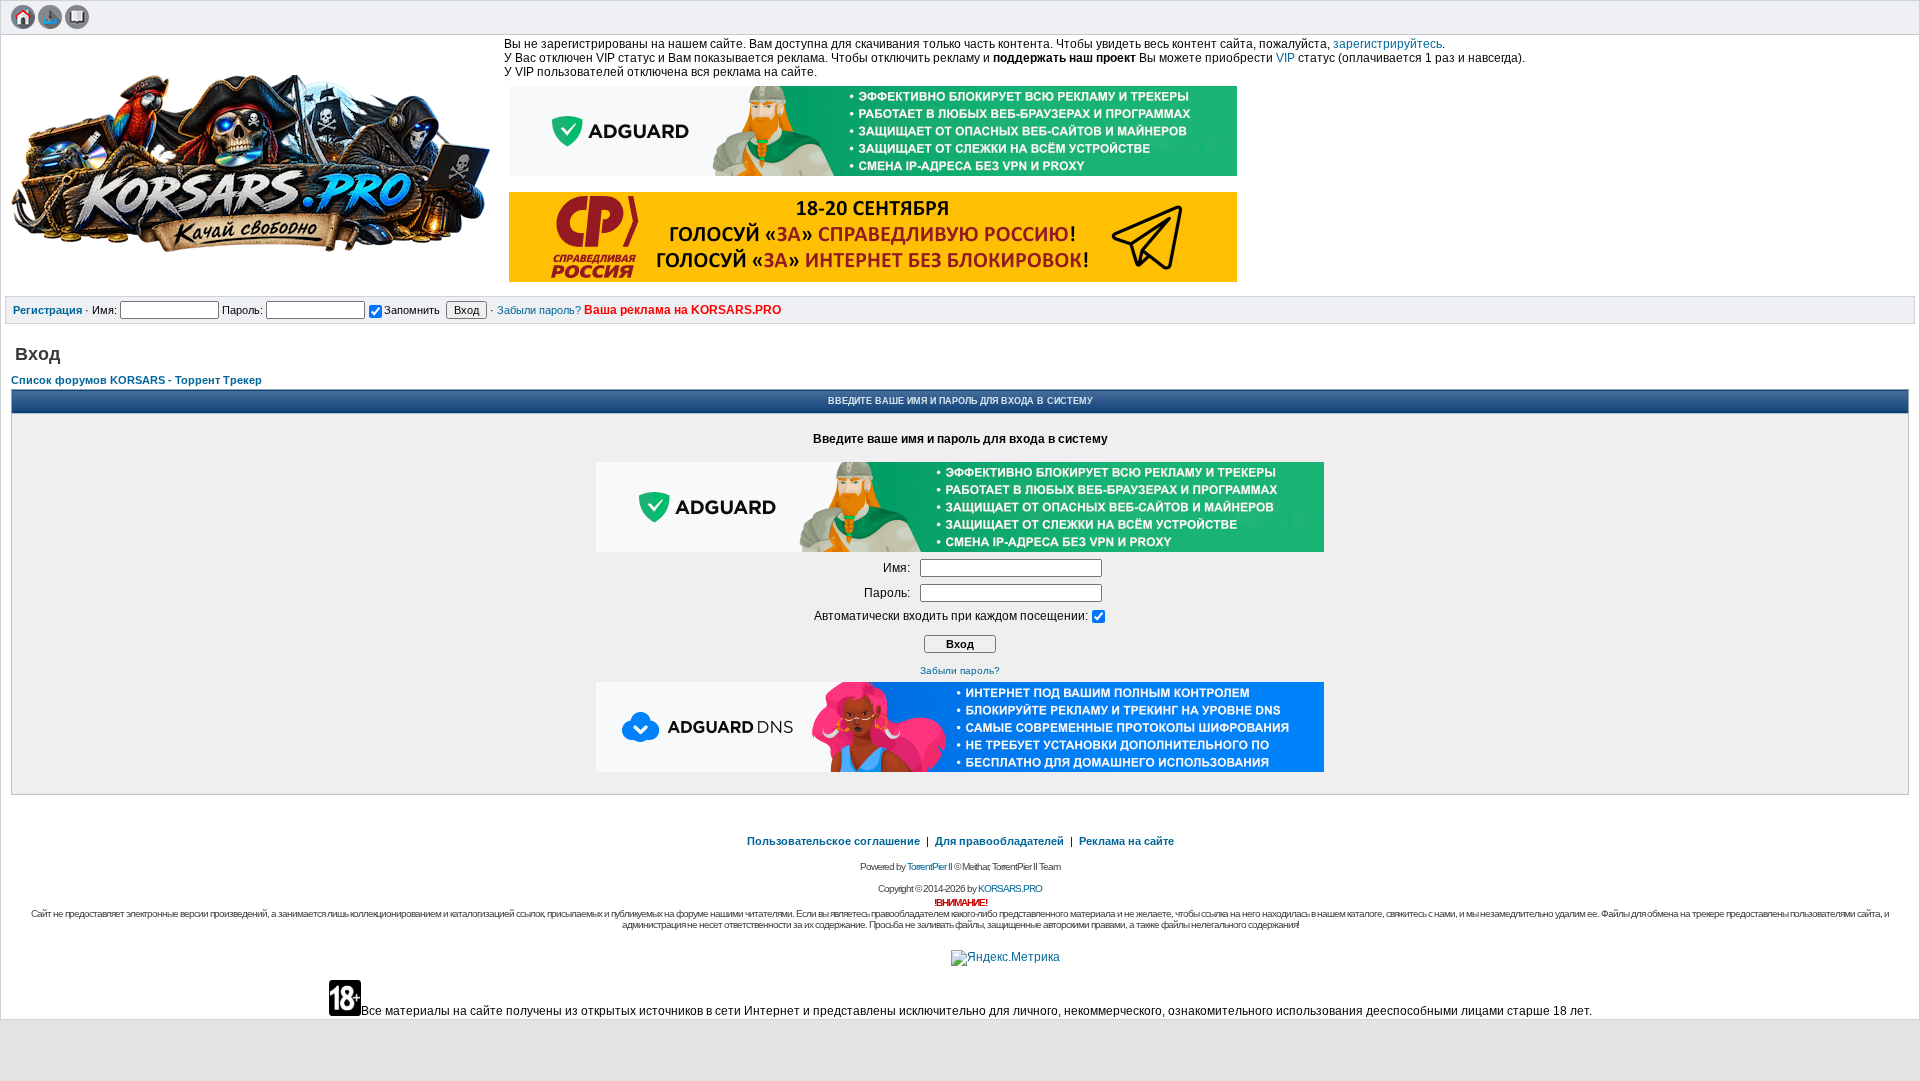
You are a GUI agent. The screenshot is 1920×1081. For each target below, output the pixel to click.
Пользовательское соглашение (833, 841)
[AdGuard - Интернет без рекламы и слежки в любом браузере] (874, 178)
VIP (1285, 58)
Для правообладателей (999, 841)
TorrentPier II (929, 866)
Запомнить (412, 310)
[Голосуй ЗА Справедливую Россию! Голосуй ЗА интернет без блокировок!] (874, 284)
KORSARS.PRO (1010, 888)
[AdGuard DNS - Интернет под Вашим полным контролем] (960, 768)
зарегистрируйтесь (1387, 44)
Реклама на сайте (1126, 841)
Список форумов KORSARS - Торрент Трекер (136, 380)
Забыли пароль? (539, 310)
